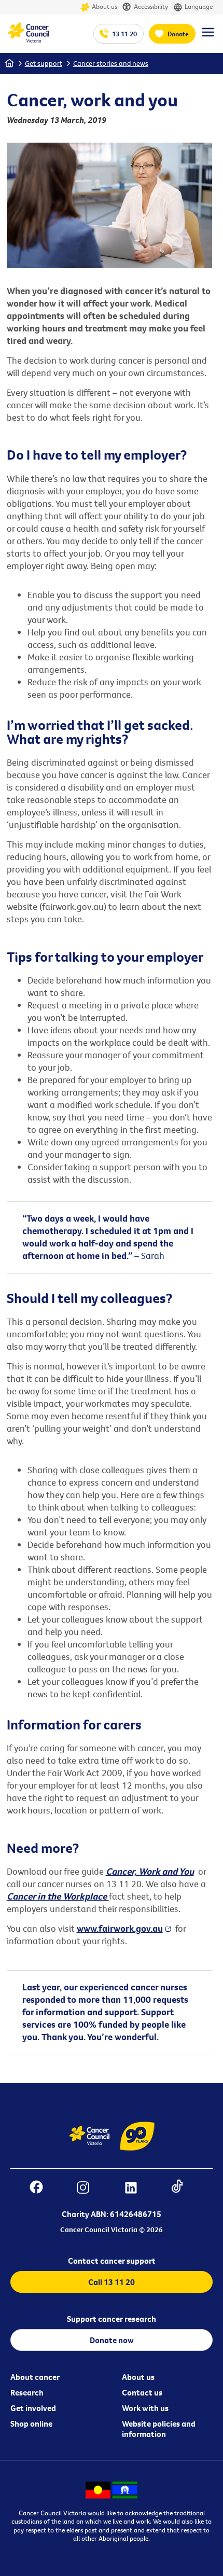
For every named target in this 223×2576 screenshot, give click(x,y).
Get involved (33, 2408)
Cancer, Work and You (150, 1871)
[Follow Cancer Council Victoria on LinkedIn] (136, 2189)
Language (199, 6)
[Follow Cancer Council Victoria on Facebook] (41, 2189)
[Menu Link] (208, 37)
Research (27, 2392)
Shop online (31, 2423)
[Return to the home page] (29, 40)
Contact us (142, 2392)
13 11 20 (124, 34)
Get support (44, 63)
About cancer (35, 2377)
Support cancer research (112, 2319)
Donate (178, 34)
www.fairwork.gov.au (120, 1928)
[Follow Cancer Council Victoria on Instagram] (88, 2189)
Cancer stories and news (111, 63)
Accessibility (151, 6)
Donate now (112, 2340)
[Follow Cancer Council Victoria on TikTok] (182, 2189)
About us (104, 6)
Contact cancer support (112, 2261)
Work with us (145, 2408)
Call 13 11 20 (112, 2282)
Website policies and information (159, 2429)
